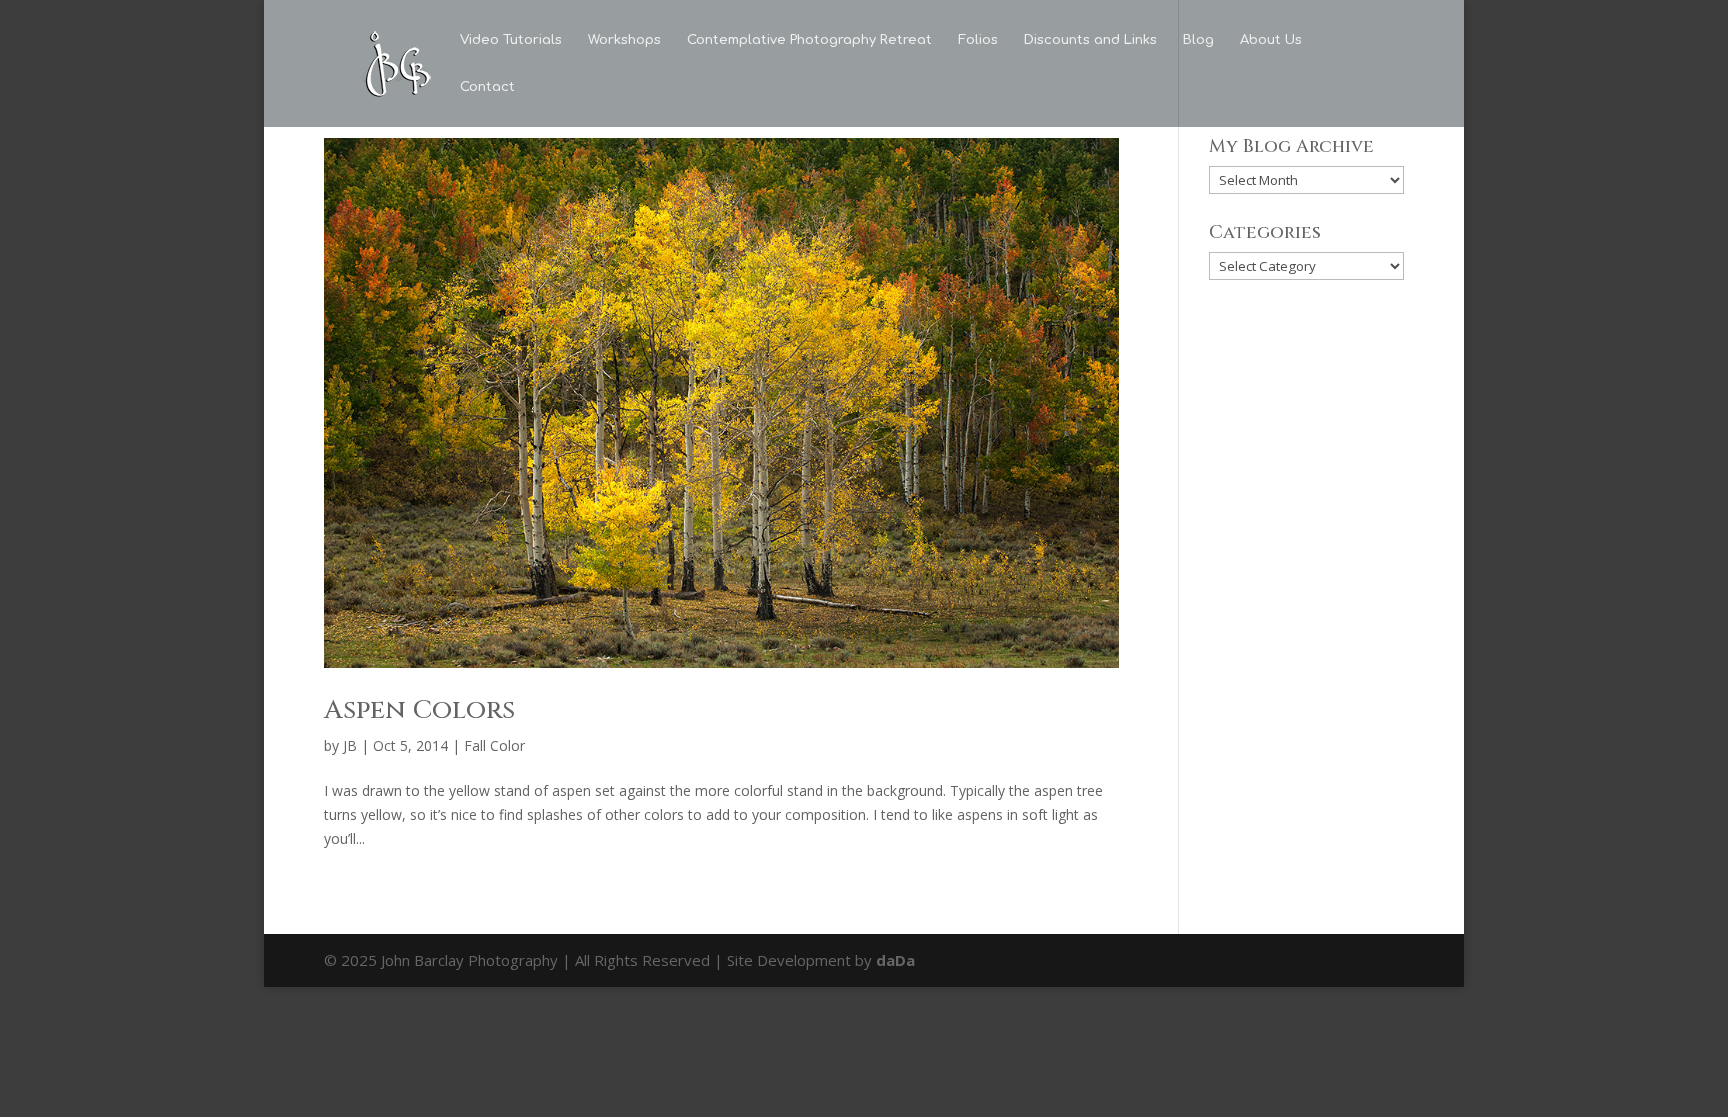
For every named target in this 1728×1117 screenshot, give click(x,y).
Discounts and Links (1090, 40)
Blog (1198, 40)
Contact (487, 87)
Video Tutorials (511, 40)
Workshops (624, 40)
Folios (978, 40)
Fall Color (494, 745)
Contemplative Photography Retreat (809, 40)
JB (350, 745)
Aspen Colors (419, 710)
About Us (1271, 40)
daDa (895, 960)
